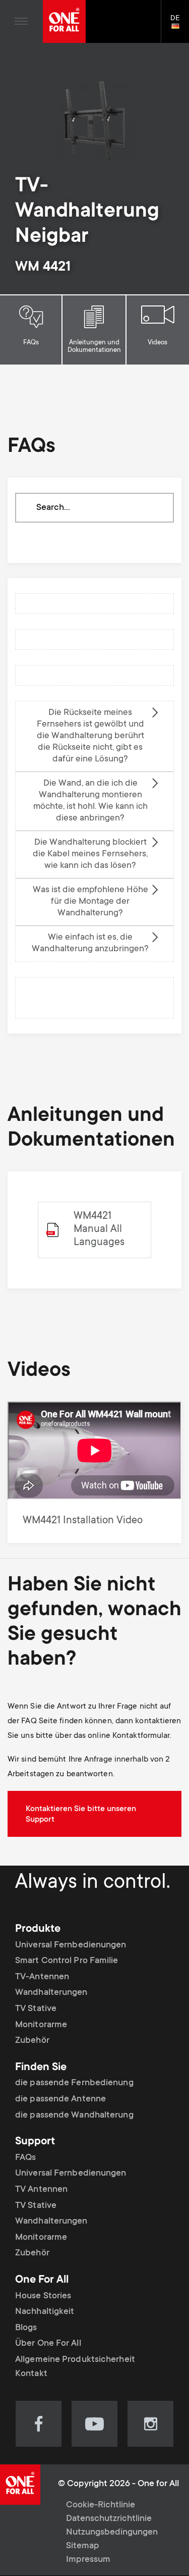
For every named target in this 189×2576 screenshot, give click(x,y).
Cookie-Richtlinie (101, 2505)
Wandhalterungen (51, 1993)
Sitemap (83, 2546)
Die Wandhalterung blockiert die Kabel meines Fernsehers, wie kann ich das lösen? (90, 854)
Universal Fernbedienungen (71, 1945)
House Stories (43, 2296)
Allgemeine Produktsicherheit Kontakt (75, 2367)
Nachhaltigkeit (45, 2312)
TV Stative (36, 2009)
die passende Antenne (60, 2099)
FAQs (31, 343)
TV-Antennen (42, 1977)
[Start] (64, 21)
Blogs (26, 2328)
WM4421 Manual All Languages (99, 1230)
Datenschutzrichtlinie (109, 2519)
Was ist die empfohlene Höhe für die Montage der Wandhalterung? (90, 902)
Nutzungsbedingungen (112, 2533)
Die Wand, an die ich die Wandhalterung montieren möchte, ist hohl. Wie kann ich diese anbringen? (90, 801)
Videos (157, 343)
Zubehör (32, 2041)
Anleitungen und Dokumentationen (94, 347)
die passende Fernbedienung (74, 2083)
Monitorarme (41, 2025)
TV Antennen (41, 2190)
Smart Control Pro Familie (67, 1961)
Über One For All (48, 2344)
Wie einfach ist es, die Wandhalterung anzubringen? (90, 943)
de (180, 27)
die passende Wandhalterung (74, 2116)
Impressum (88, 2560)
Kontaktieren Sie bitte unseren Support (81, 1814)
